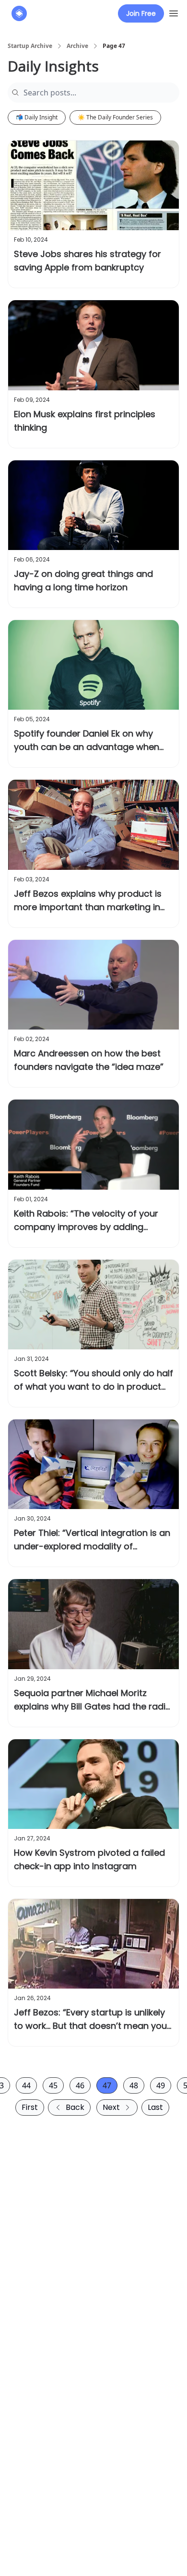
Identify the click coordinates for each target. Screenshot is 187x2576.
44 (26, 2085)
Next (111, 2107)
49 (161, 2085)
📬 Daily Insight (37, 117)
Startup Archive (30, 46)
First (30, 2107)
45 (53, 2085)
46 (80, 2085)
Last (155, 2107)
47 (107, 2085)
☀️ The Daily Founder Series (115, 117)
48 (134, 2085)
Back (75, 2107)
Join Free (141, 13)
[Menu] (174, 12)
